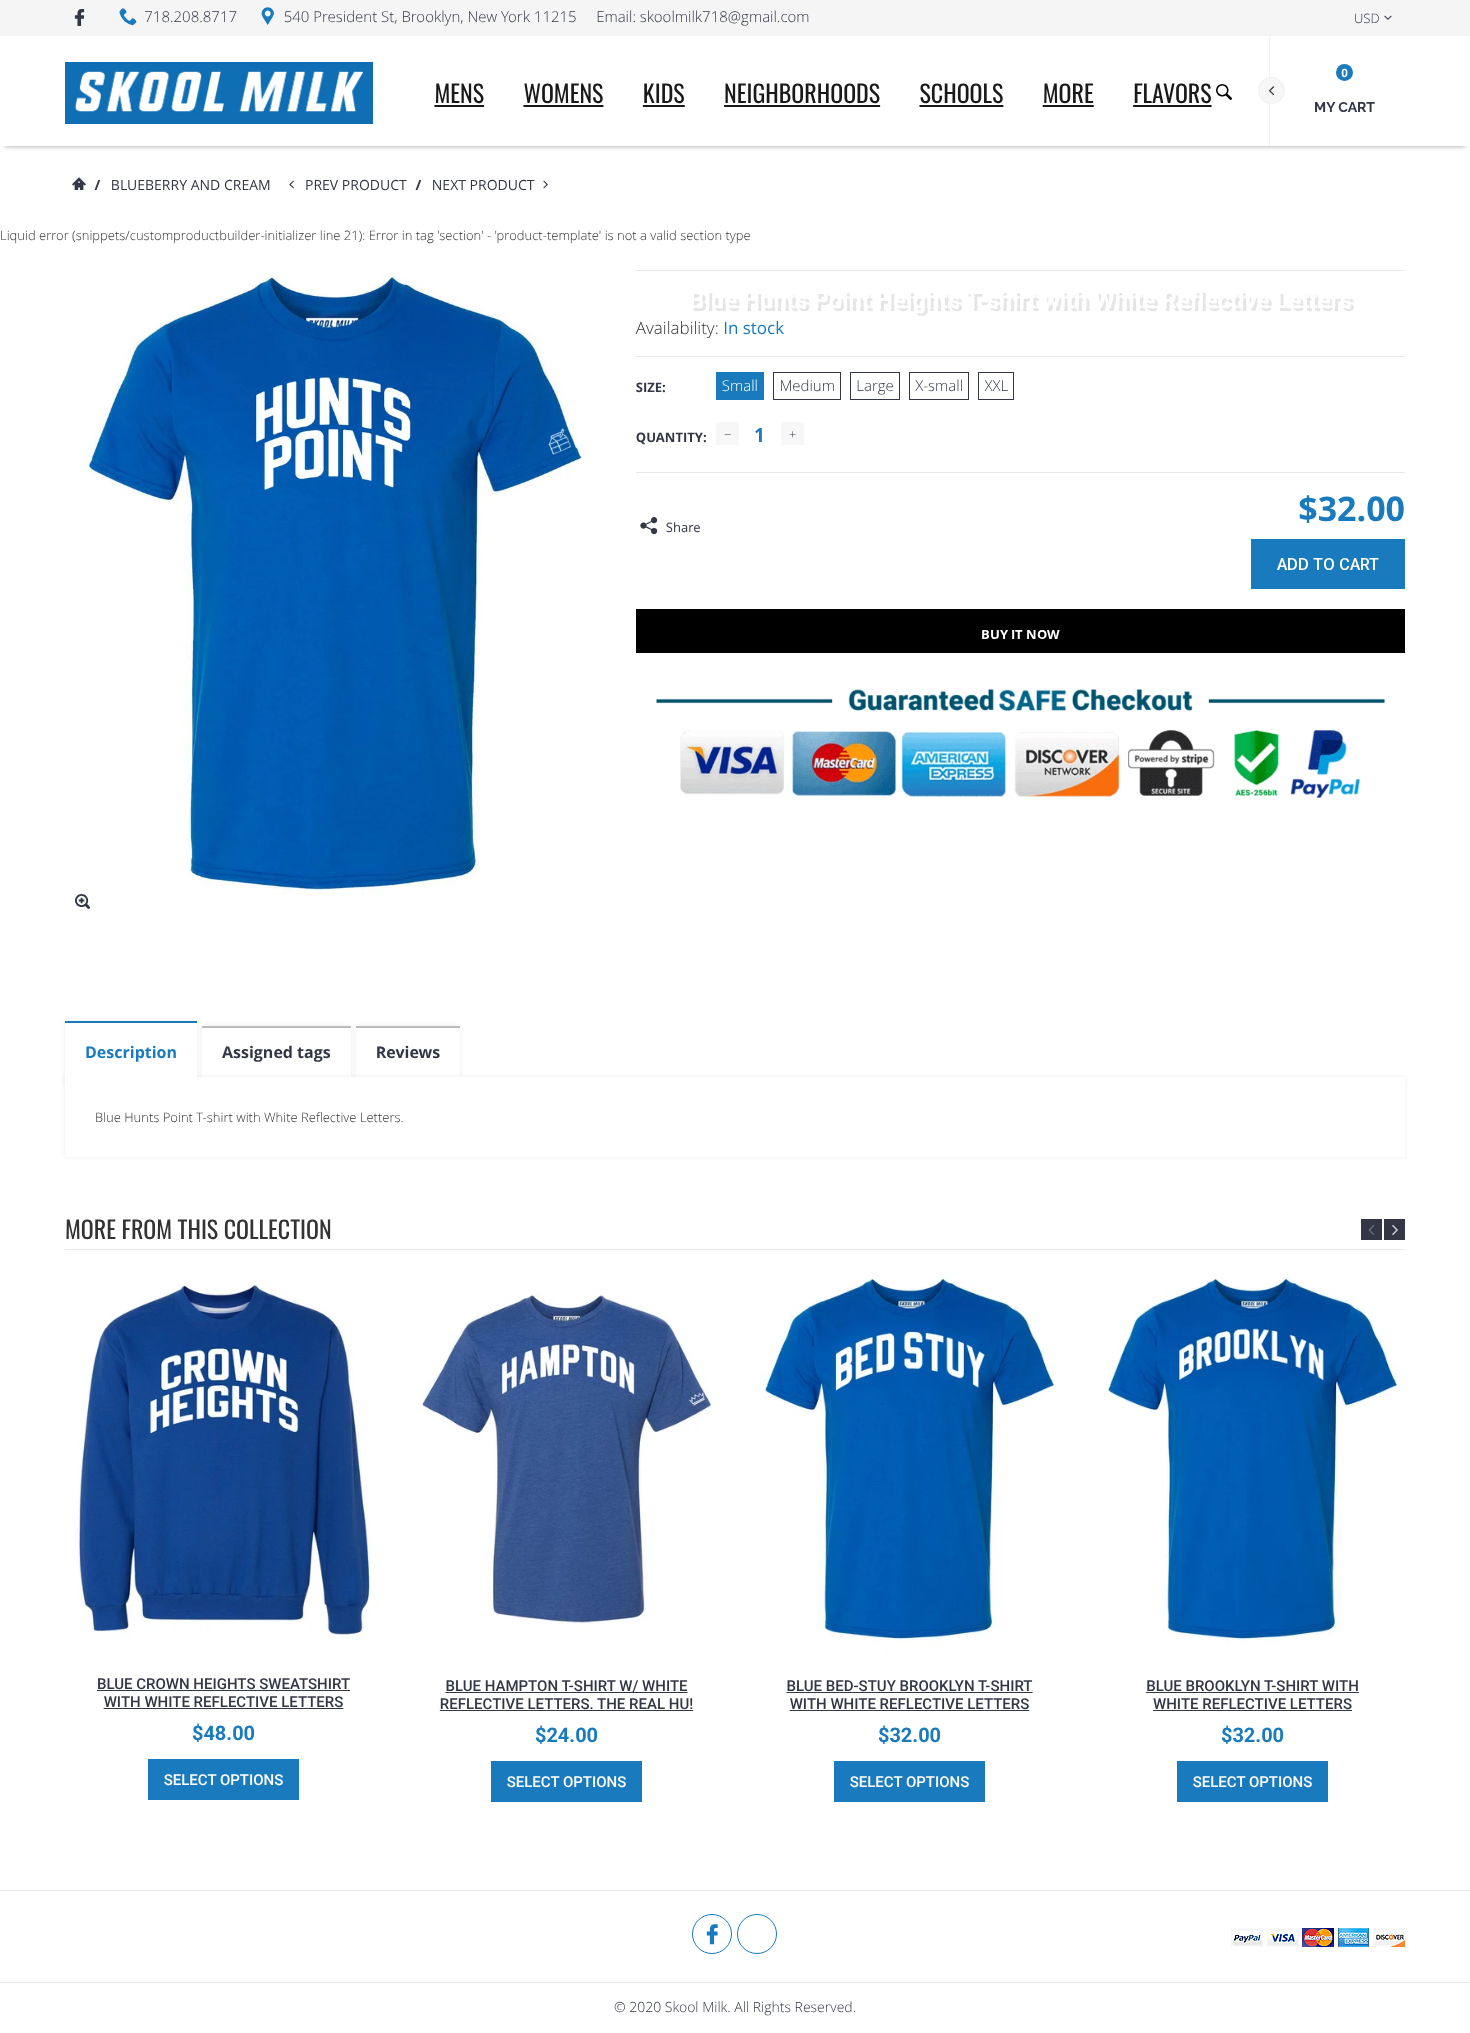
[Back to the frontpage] (78, 185)
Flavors (1172, 92)
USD (1367, 18)
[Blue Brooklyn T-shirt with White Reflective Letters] (1252, 1458)
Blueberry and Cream (191, 185)
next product (487, 185)
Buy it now (1020, 634)
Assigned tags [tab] (276, 1052)
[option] (223, 1539)
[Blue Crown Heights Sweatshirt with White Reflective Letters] (223, 1457)
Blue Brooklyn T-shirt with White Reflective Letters (1252, 1695)
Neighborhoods (802, 92)
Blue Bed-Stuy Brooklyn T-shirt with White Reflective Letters (909, 1695)
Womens (563, 92)
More (1068, 92)
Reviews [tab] (408, 1052)
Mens (459, 92)
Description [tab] (131, 1052)
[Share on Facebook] (721, 527)
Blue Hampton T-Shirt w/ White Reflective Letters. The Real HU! (566, 1695)
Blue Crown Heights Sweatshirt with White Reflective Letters (223, 1693)
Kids (664, 92)
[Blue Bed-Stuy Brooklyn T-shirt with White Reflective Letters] (909, 1458)
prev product (360, 185)
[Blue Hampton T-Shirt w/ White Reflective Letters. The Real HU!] (566, 1458)
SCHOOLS (961, 92)
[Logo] (219, 91)
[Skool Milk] (115, 1935)
